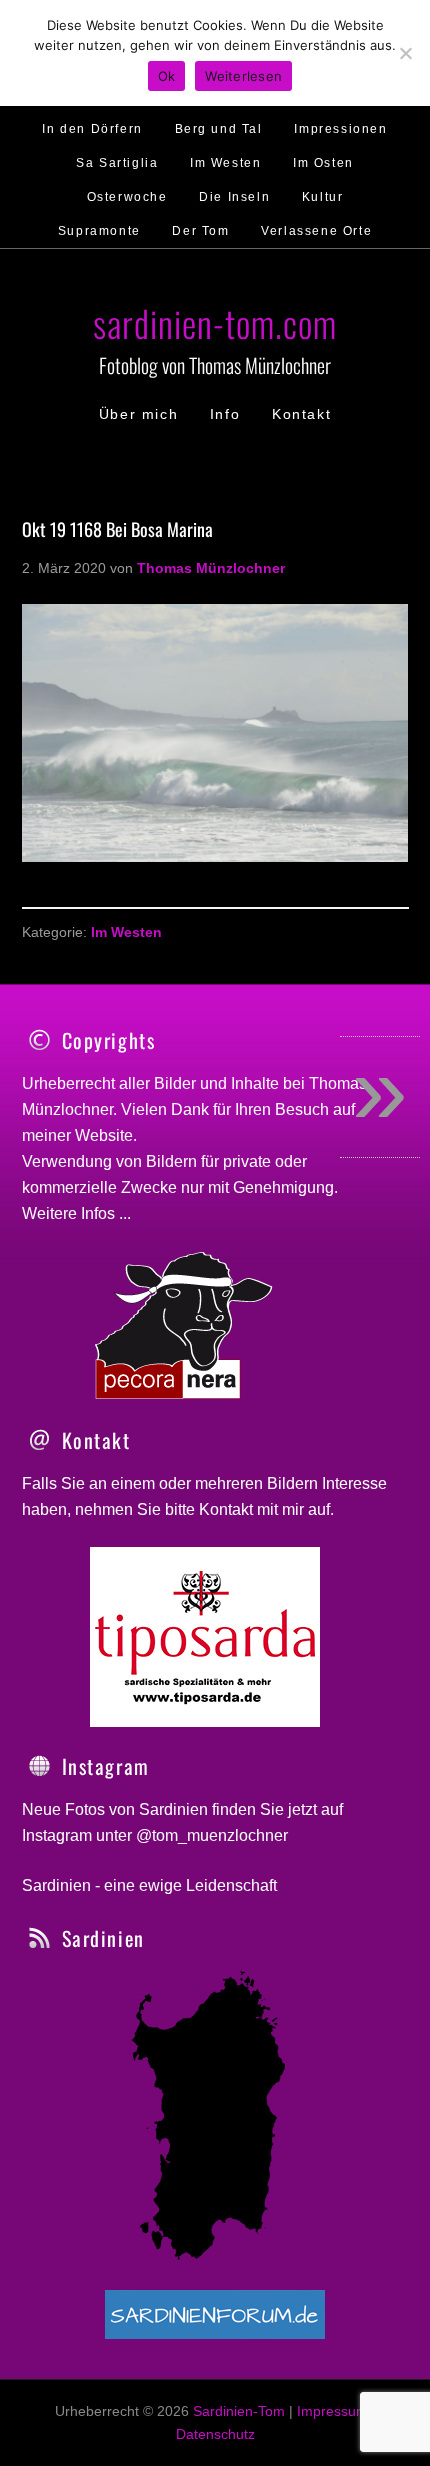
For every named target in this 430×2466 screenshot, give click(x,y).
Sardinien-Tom (239, 2411)
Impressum (332, 2411)
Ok (167, 76)
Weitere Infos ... (76, 1213)
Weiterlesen (243, 76)
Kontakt (226, 1509)
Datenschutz (215, 2434)
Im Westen (126, 932)
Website (104, 1135)
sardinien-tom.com (215, 322)
